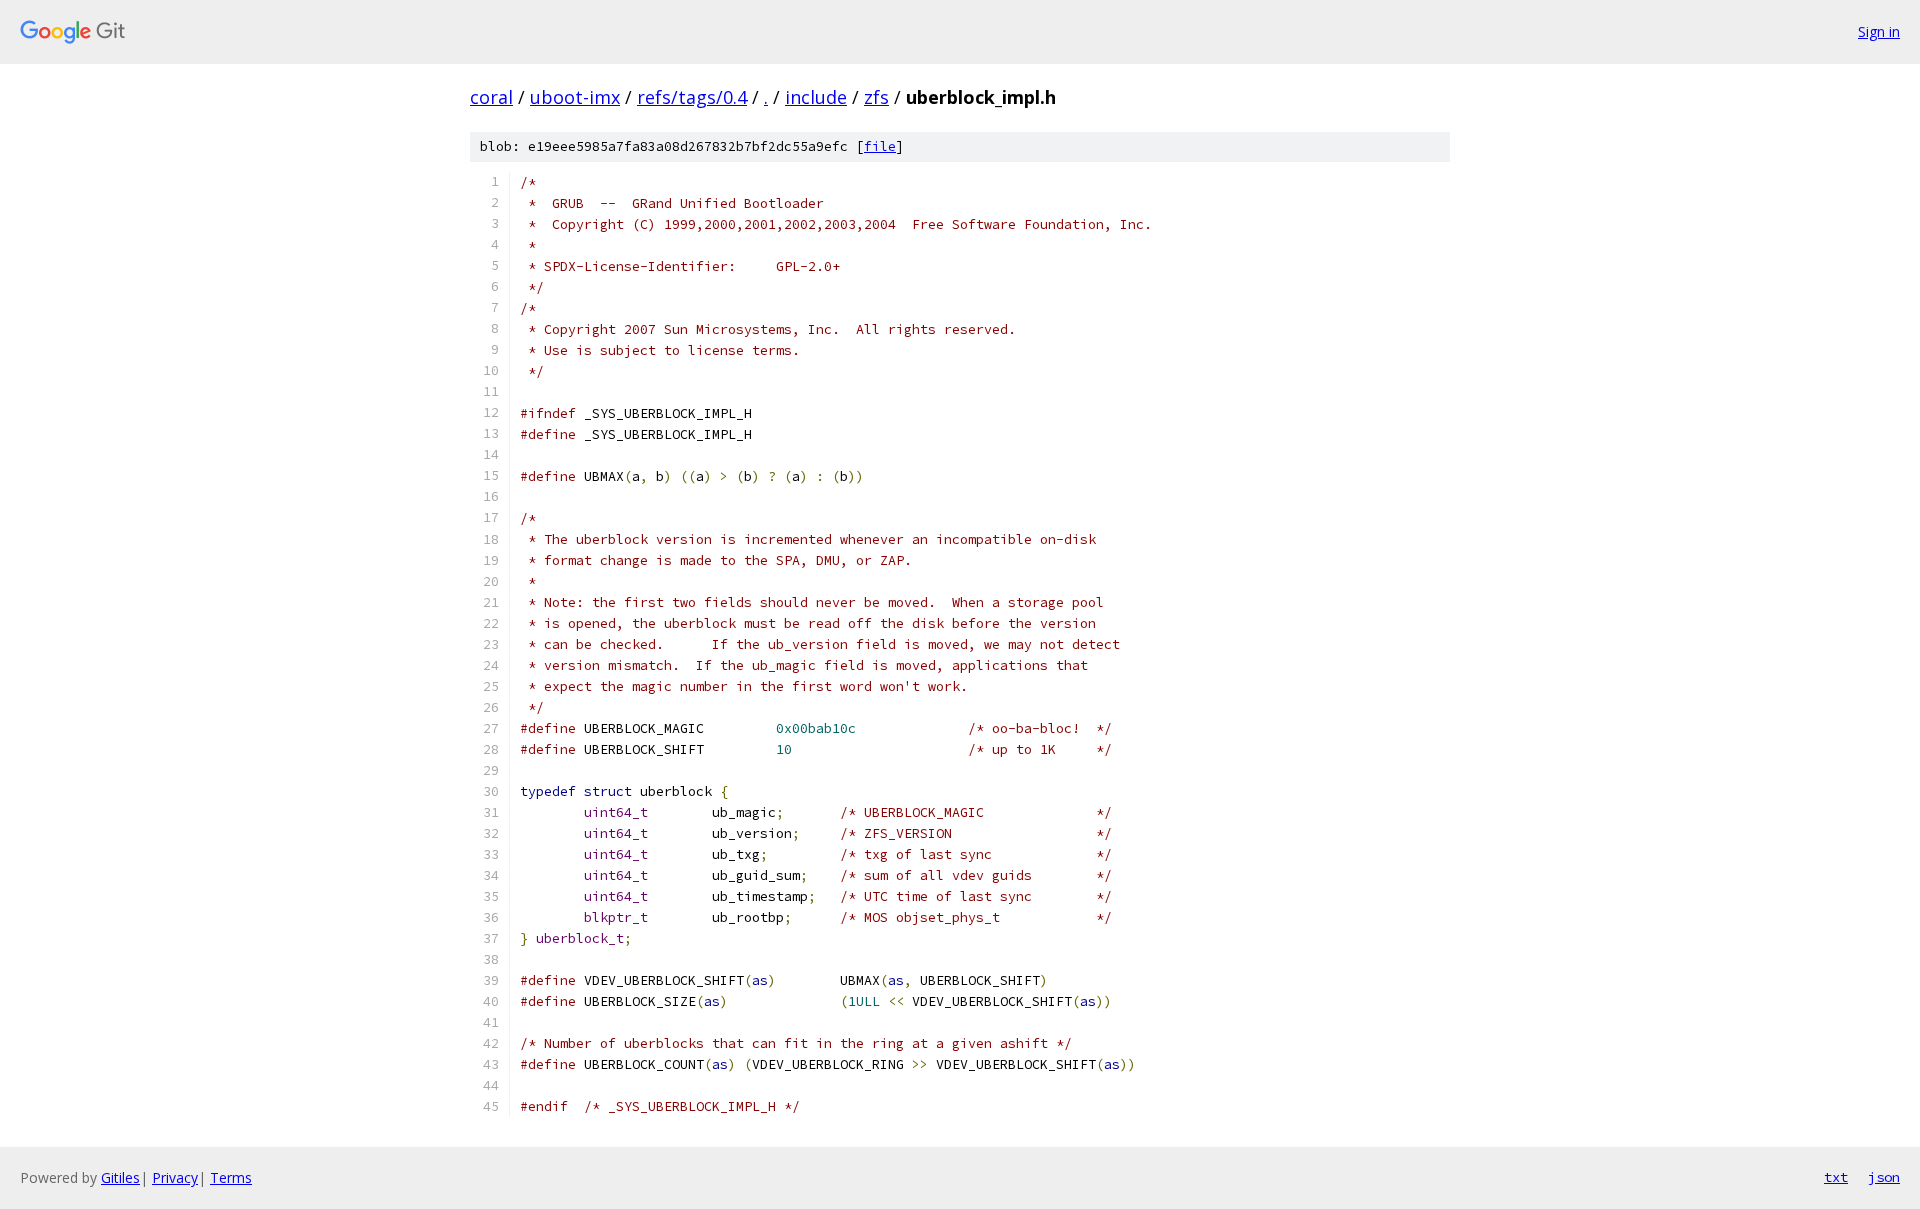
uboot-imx (575, 97)
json (1884, 1177)
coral (491, 97)
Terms (231, 1177)
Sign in (1879, 31)
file (880, 146)
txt (1836, 1177)
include (816, 97)
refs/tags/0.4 (692, 97)
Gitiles (120, 1177)
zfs (876, 97)
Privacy (175, 1177)
